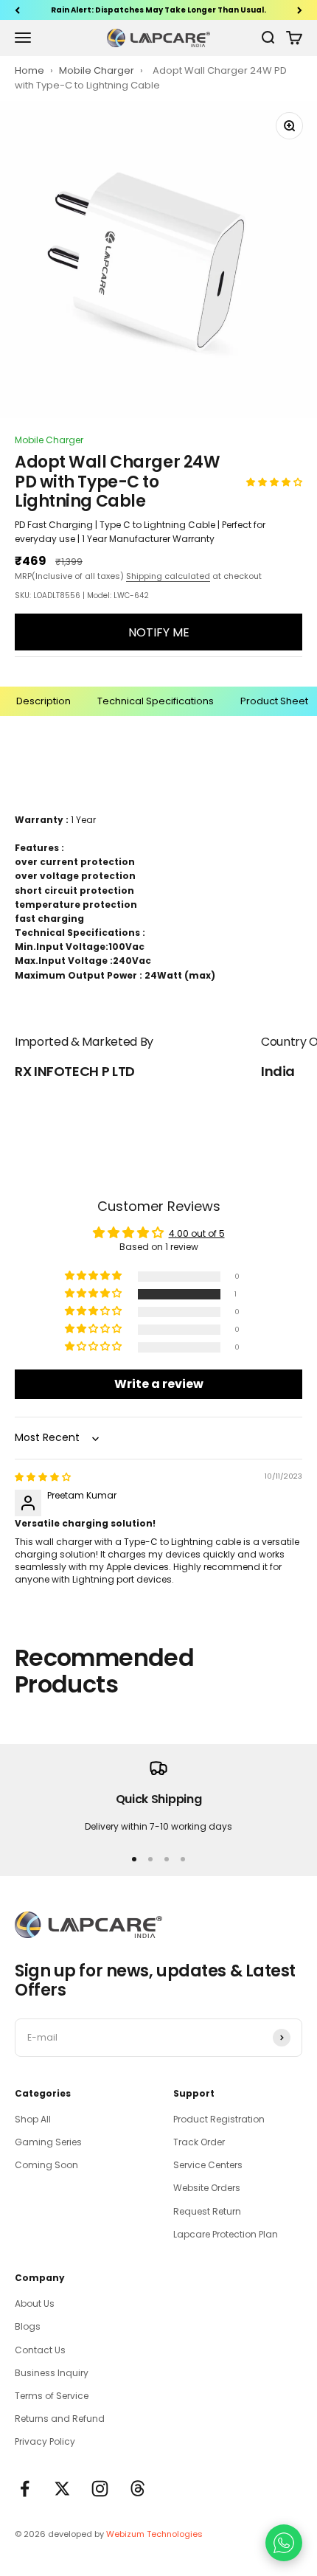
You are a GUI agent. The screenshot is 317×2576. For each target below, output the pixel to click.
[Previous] (17, 10)
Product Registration (219, 2119)
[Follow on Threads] (137, 2489)
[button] (274, 482)
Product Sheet (274, 701)
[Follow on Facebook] (25, 2489)
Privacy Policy (45, 2441)
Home (29, 70)
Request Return (207, 2211)
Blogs (28, 2326)
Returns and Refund (60, 2419)
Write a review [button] (159, 1384)
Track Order (199, 2142)
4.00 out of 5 (197, 1233)
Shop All (33, 2119)
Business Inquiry (52, 2373)
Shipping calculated (168, 576)
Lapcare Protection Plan (226, 2234)
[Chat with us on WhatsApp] (284, 2543)
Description (43, 701)
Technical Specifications (156, 701)
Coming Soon (46, 2165)
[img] (43, 1477)
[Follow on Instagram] (100, 2489)
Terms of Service (52, 2396)
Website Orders (207, 2188)
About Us (35, 2304)
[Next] (300, 10)
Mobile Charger (98, 70)
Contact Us (40, 2350)
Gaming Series (48, 2142)
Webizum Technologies (154, 2534)
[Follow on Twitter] (62, 2489)
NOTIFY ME (159, 632)
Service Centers (208, 2165)
